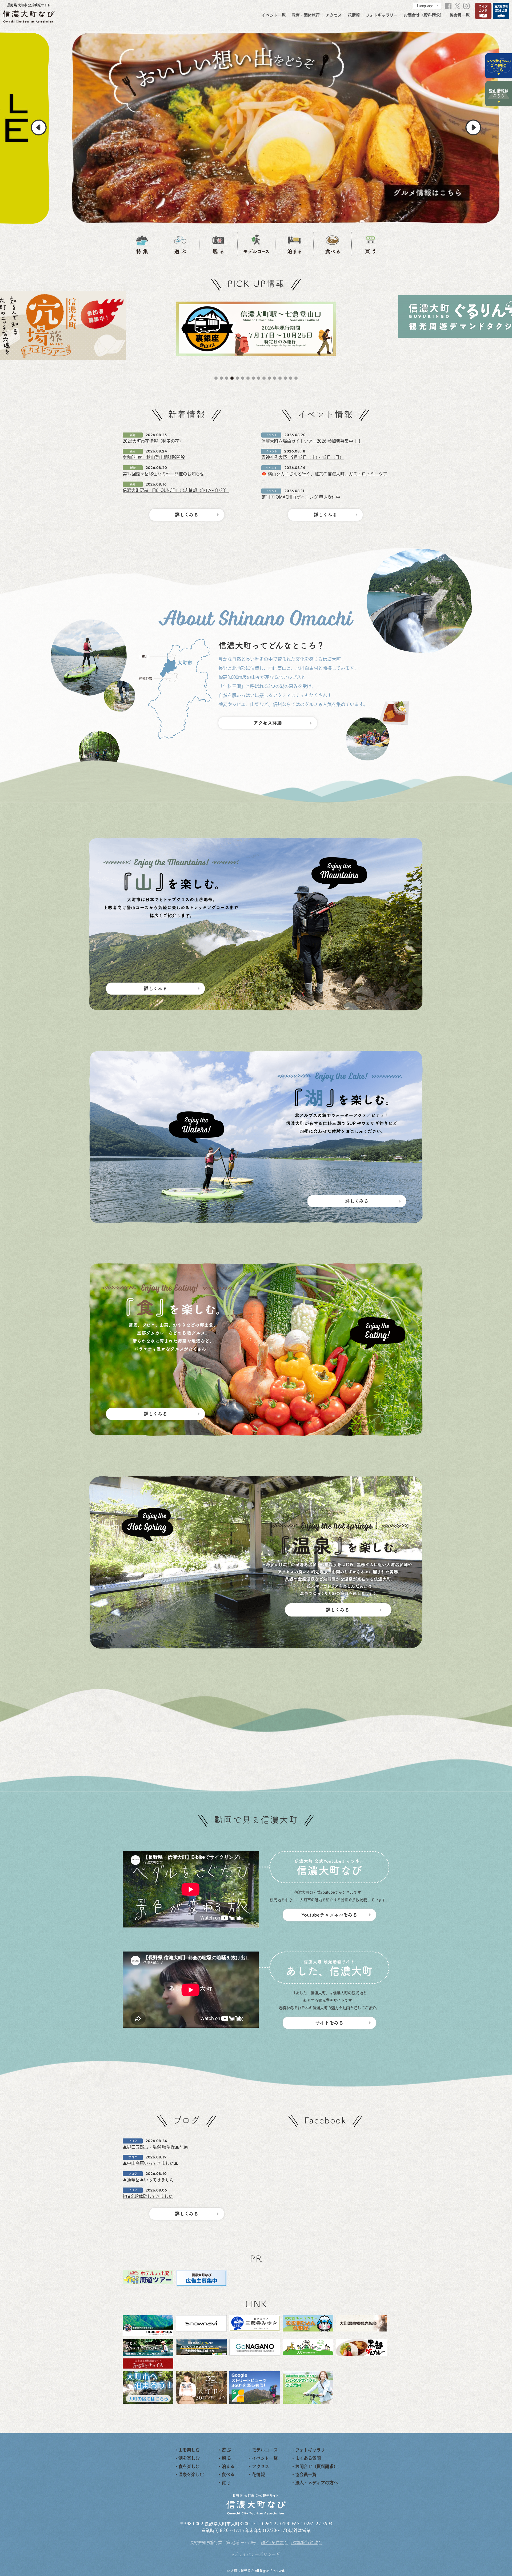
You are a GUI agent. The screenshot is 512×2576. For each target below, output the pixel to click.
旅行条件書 (273, 2543)
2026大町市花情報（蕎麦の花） (153, 441)
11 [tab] (269, 378)
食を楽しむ (189, 2466)
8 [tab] (253, 378)
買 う (226, 2483)
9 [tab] (259, 378)
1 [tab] (216, 378)
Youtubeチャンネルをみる (329, 1915)
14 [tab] (285, 378)
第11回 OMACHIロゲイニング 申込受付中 (301, 497)
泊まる (228, 2466)
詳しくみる (187, 515)
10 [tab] (264, 378)
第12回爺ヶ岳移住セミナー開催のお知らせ (163, 474)
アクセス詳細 (268, 723)
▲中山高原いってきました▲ (150, 2163)
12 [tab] (275, 378)
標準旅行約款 (305, 2543)
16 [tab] (296, 378)
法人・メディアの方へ (317, 2483)
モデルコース (265, 2450)
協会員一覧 (460, 15)
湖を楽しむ (189, 2458)
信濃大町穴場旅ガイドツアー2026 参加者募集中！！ (311, 441)
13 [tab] (280, 378)
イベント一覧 (274, 15)
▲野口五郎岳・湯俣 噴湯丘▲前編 (155, 2147)
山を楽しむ (189, 2450)
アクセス (334, 15)
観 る (226, 2458)
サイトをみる (329, 2023)
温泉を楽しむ (191, 2474)
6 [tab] (243, 378)
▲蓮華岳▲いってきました (148, 2180)
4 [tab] (232, 378)
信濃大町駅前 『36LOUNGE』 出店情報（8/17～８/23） (176, 490)
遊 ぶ (226, 2450)
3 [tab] (227, 378)
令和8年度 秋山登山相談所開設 (154, 457)
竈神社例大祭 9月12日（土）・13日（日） (303, 457)
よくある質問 (308, 2458)
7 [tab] (248, 378)
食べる (228, 2474)
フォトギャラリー (382, 15)
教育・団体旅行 (306, 15)
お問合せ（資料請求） (424, 15)
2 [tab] (221, 378)
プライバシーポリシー (255, 2554)
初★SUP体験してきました (148, 2196)
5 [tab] (237, 378)
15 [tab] (291, 378)
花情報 (354, 15)
